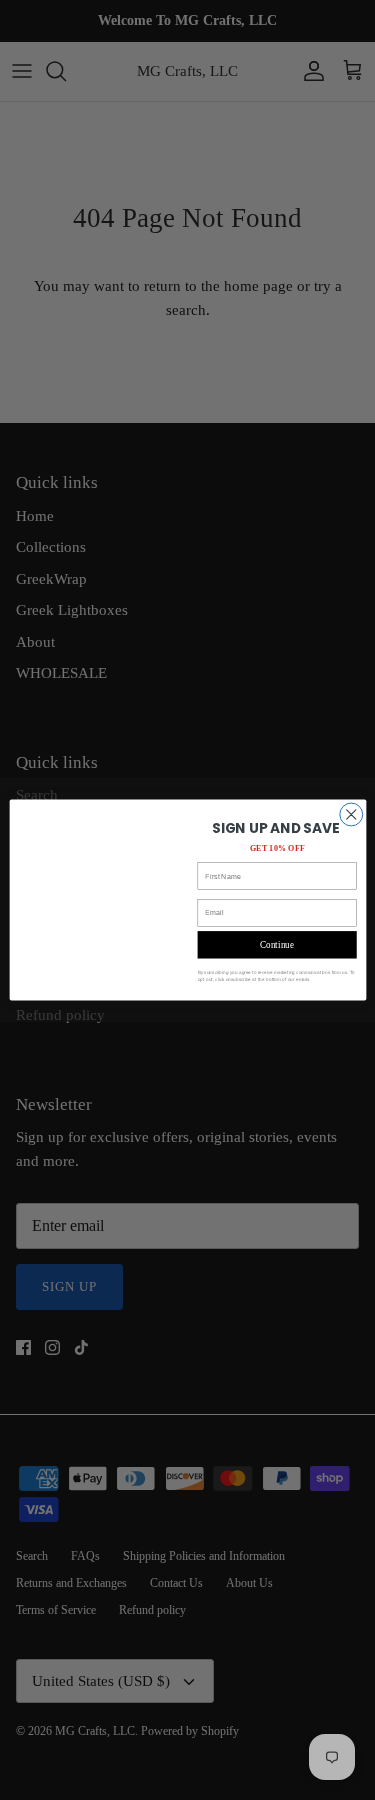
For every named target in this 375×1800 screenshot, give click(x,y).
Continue (277, 945)
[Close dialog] (350, 814)
